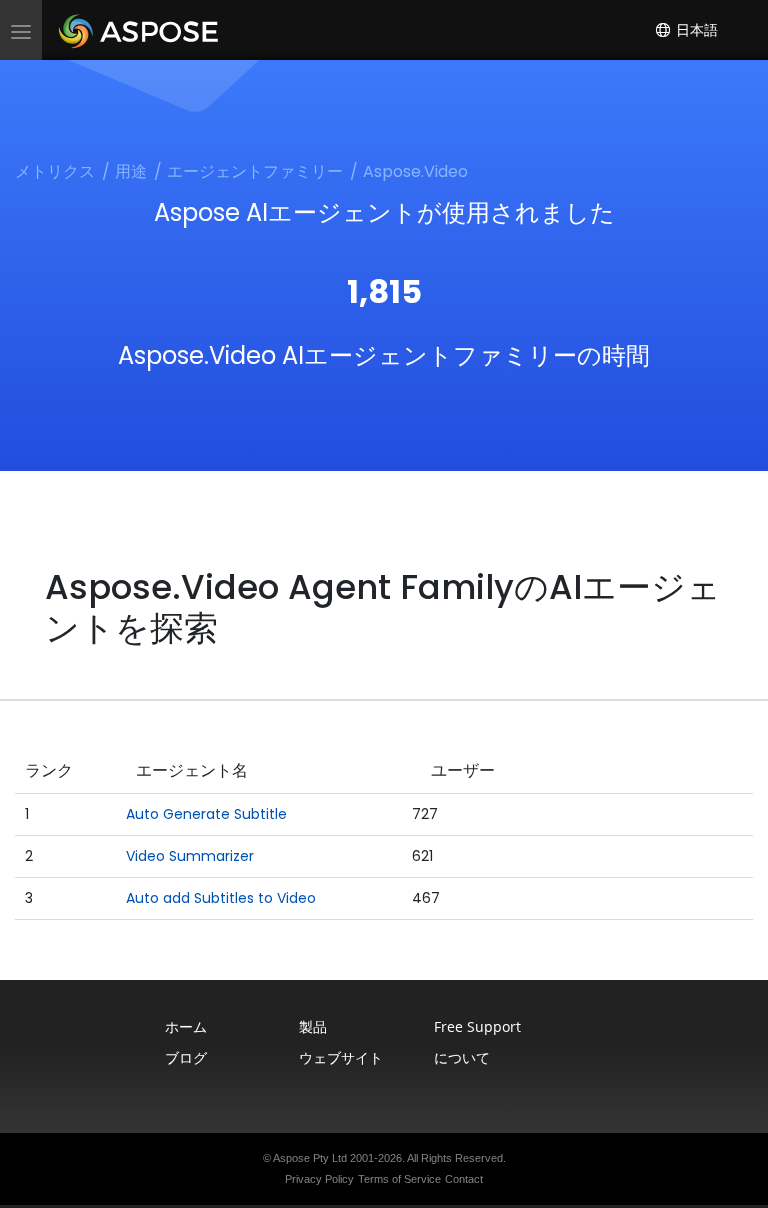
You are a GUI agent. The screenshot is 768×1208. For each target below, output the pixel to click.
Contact (464, 1179)
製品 (313, 1026)
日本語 (695, 30)
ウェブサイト (341, 1057)
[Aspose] (139, 30)
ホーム (186, 1026)
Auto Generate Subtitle (206, 814)
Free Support (477, 1026)
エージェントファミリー (255, 171)
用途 (131, 171)
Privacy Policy (319, 1179)
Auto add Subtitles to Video (221, 898)
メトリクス (55, 171)
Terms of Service (399, 1179)
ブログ (186, 1057)
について (462, 1057)
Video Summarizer (190, 856)
